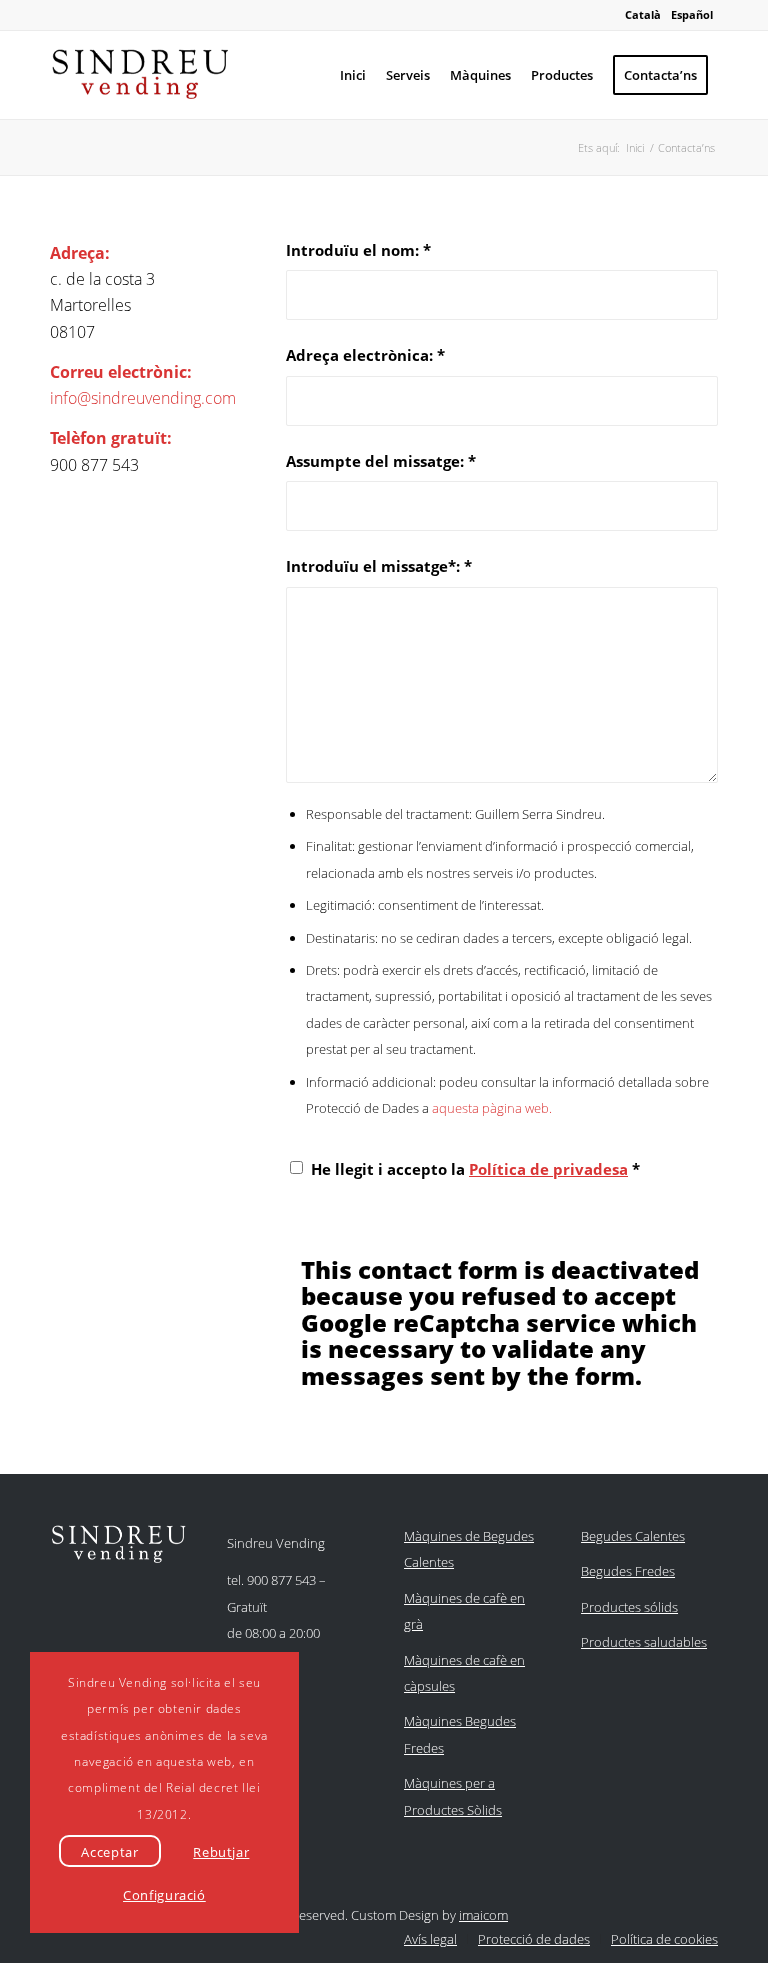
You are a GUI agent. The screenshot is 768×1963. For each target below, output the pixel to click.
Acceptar (109, 1852)
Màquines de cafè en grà (464, 1611)
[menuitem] (353, 75)
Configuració (164, 1895)
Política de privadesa (548, 1169)
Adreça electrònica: (365, 355)
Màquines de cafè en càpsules (464, 1673)
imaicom (483, 1915)
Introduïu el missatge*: (379, 566)
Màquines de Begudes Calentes (469, 1549)
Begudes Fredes (628, 1571)
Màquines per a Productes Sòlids (453, 1796)
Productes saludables (644, 1642)
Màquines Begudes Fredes (460, 1734)
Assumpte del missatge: (381, 461)
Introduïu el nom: (358, 250)
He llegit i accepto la (475, 1169)
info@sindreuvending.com (143, 398)
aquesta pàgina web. (492, 1108)
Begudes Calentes (633, 1536)
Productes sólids (629, 1607)
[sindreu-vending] (140, 75)
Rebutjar (221, 1852)
